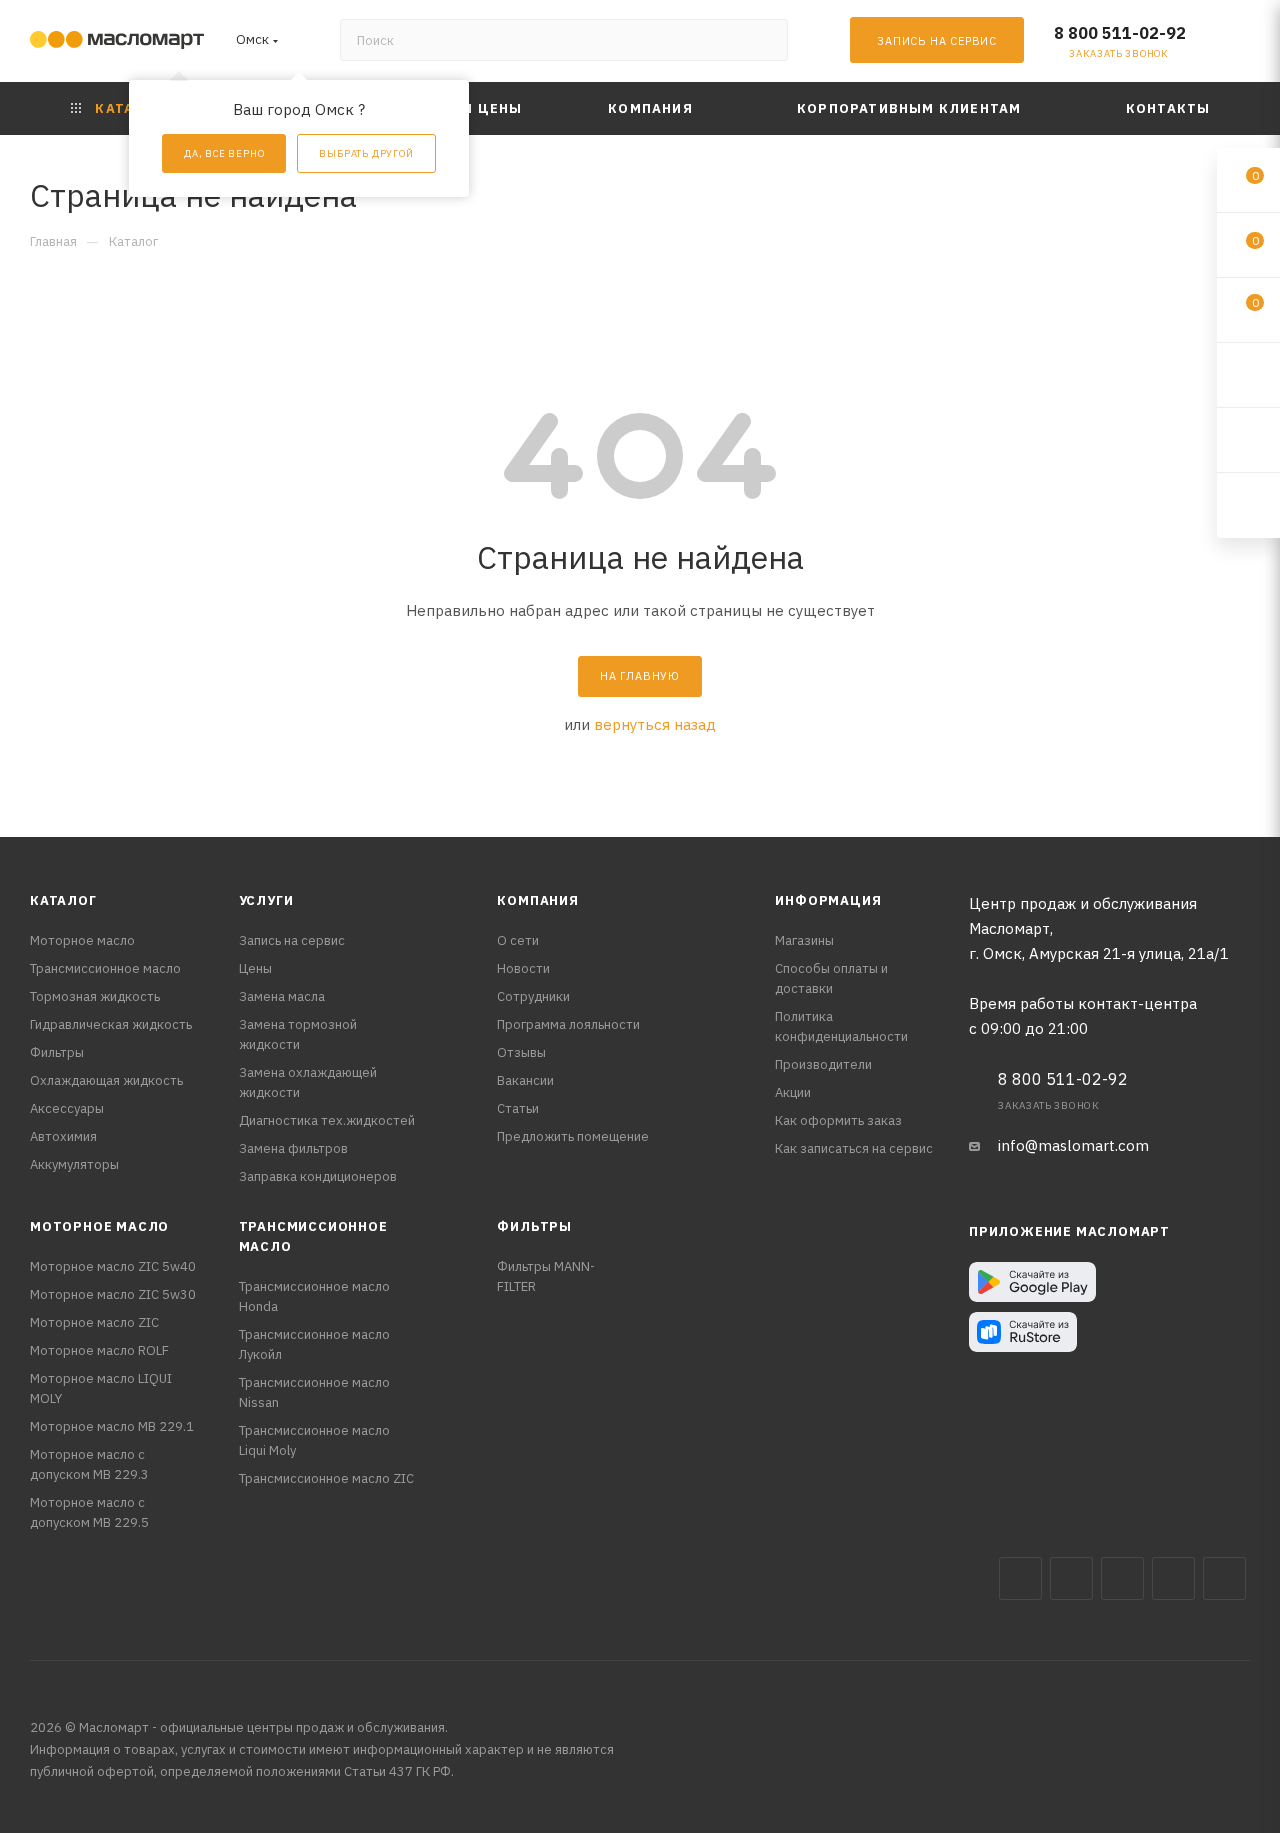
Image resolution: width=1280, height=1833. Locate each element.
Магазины (804, 940)
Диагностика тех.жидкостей (327, 1120)
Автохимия (63, 1136)
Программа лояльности (568, 1024)
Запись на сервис (292, 940)
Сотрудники (533, 996)
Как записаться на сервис (854, 1148)
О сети (518, 940)
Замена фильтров (293, 1148)
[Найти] (763, 40)
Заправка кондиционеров (318, 1176)
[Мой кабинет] (1241, 44)
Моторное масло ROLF (99, 1350)
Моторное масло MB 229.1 (112, 1426)
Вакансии (525, 1080)
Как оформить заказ (838, 1120)
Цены (255, 968)
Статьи (518, 1108)
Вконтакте (1020, 1578)
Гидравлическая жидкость (111, 1024)
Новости (523, 968)
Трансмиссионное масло (105, 968)
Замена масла (282, 996)
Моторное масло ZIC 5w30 (113, 1294)
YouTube (1173, 1578)
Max (1071, 1578)
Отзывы (521, 1052)
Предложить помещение (573, 1136)
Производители (823, 1064)
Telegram (1122, 1578)
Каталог (63, 900)
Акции (793, 1092)
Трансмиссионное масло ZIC (326, 1478)
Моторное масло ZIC (94, 1322)
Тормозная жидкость (95, 996)
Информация (828, 900)
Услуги (266, 900)
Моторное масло (82, 940)
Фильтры (57, 1052)
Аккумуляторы (74, 1164)
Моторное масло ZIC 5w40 (113, 1266)
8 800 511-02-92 (1120, 33)
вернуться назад (655, 724)
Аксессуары (67, 1108)
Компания (537, 900)
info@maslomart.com (1073, 1145)
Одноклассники (1224, 1578)
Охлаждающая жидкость (106, 1080)
